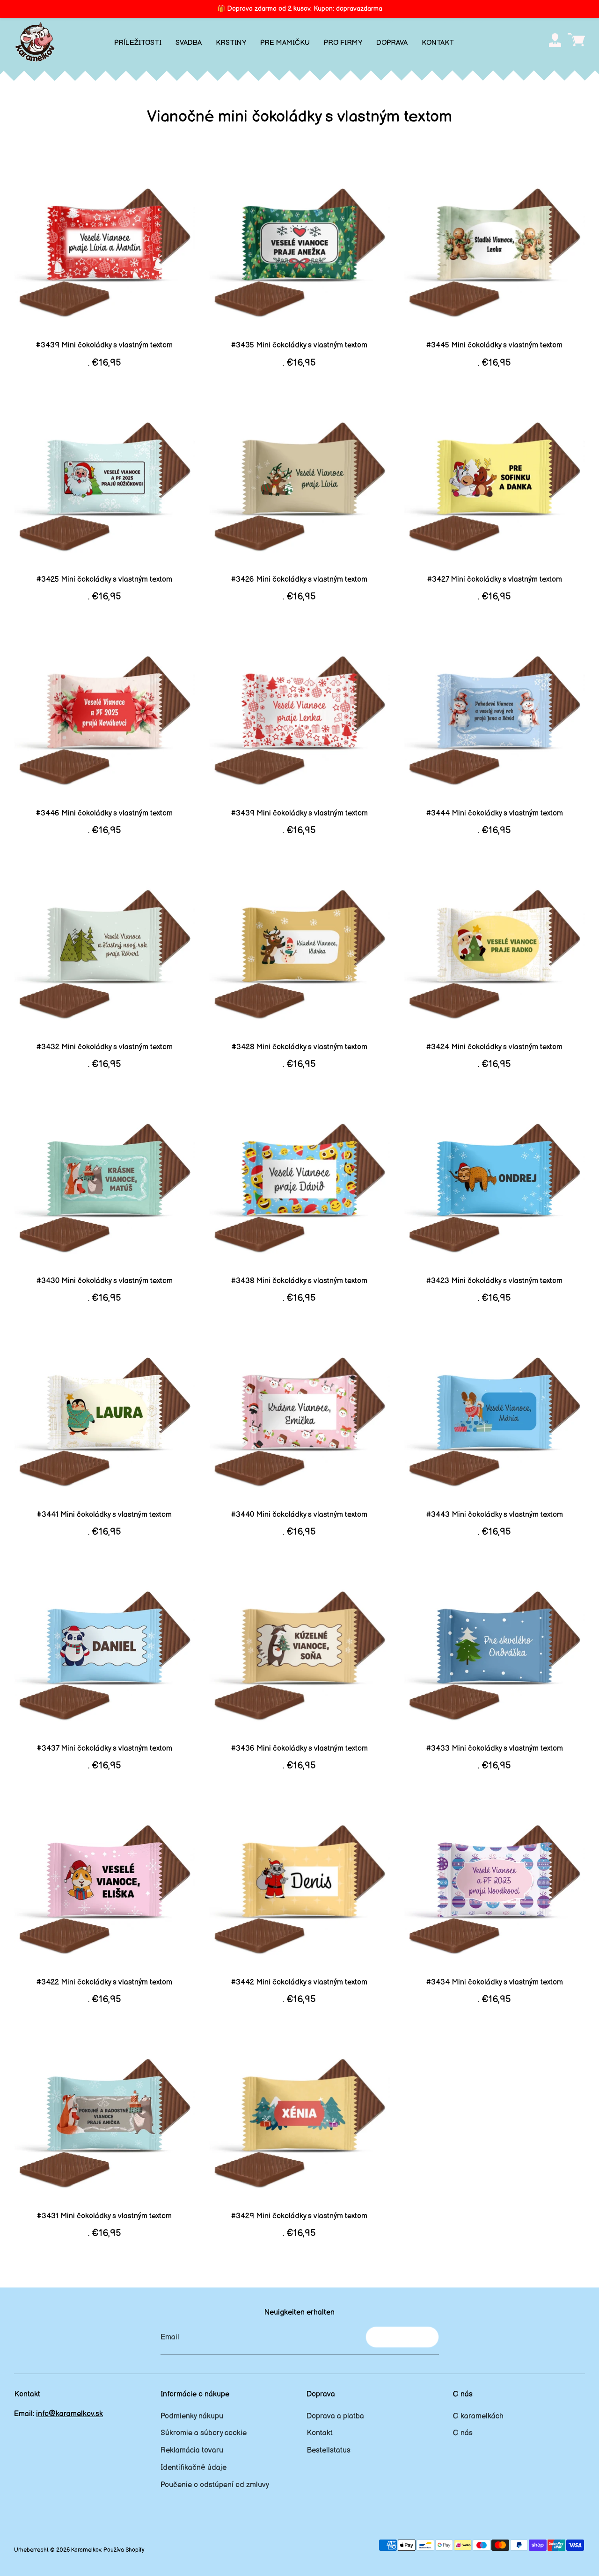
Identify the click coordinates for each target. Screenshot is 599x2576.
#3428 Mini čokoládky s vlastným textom (299, 1047)
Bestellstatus (329, 2450)
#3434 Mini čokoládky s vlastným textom (495, 1982)
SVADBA (189, 43)
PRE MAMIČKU (285, 43)
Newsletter (402, 2337)
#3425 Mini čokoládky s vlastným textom (104, 580)
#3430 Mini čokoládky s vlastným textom (105, 1281)
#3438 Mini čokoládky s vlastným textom (299, 1281)
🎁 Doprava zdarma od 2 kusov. (300, 9)
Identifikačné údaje (194, 2468)
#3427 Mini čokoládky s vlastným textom (495, 580)
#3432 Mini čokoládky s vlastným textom (105, 1047)
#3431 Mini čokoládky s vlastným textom (104, 2216)
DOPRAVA (392, 43)
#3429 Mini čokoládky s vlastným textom (299, 2216)
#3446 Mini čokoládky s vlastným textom (104, 813)
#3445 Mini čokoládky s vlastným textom (494, 345)
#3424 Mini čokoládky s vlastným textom (494, 1047)
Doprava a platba (335, 2416)
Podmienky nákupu (192, 2416)
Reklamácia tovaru (192, 2450)
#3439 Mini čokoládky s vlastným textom (104, 345)
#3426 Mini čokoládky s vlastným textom (299, 580)
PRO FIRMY (343, 43)
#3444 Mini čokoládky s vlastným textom (495, 813)
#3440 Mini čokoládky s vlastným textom (299, 1515)
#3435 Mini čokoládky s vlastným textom (299, 345)
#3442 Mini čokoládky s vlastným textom (299, 1982)
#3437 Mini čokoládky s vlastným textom (105, 1749)
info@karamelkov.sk (69, 2414)
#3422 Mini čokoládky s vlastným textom (104, 1982)
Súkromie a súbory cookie (204, 2433)
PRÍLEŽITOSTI (138, 43)
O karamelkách (478, 2416)
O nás (463, 2433)
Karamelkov (86, 2550)
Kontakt (320, 2433)
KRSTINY (231, 43)
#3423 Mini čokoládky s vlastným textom (494, 1281)
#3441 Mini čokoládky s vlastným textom (104, 1515)
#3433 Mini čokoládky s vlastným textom (495, 1749)
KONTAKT (438, 43)
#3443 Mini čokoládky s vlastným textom (495, 1515)
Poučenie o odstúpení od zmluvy (215, 2485)
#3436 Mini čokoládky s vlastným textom (299, 1749)
